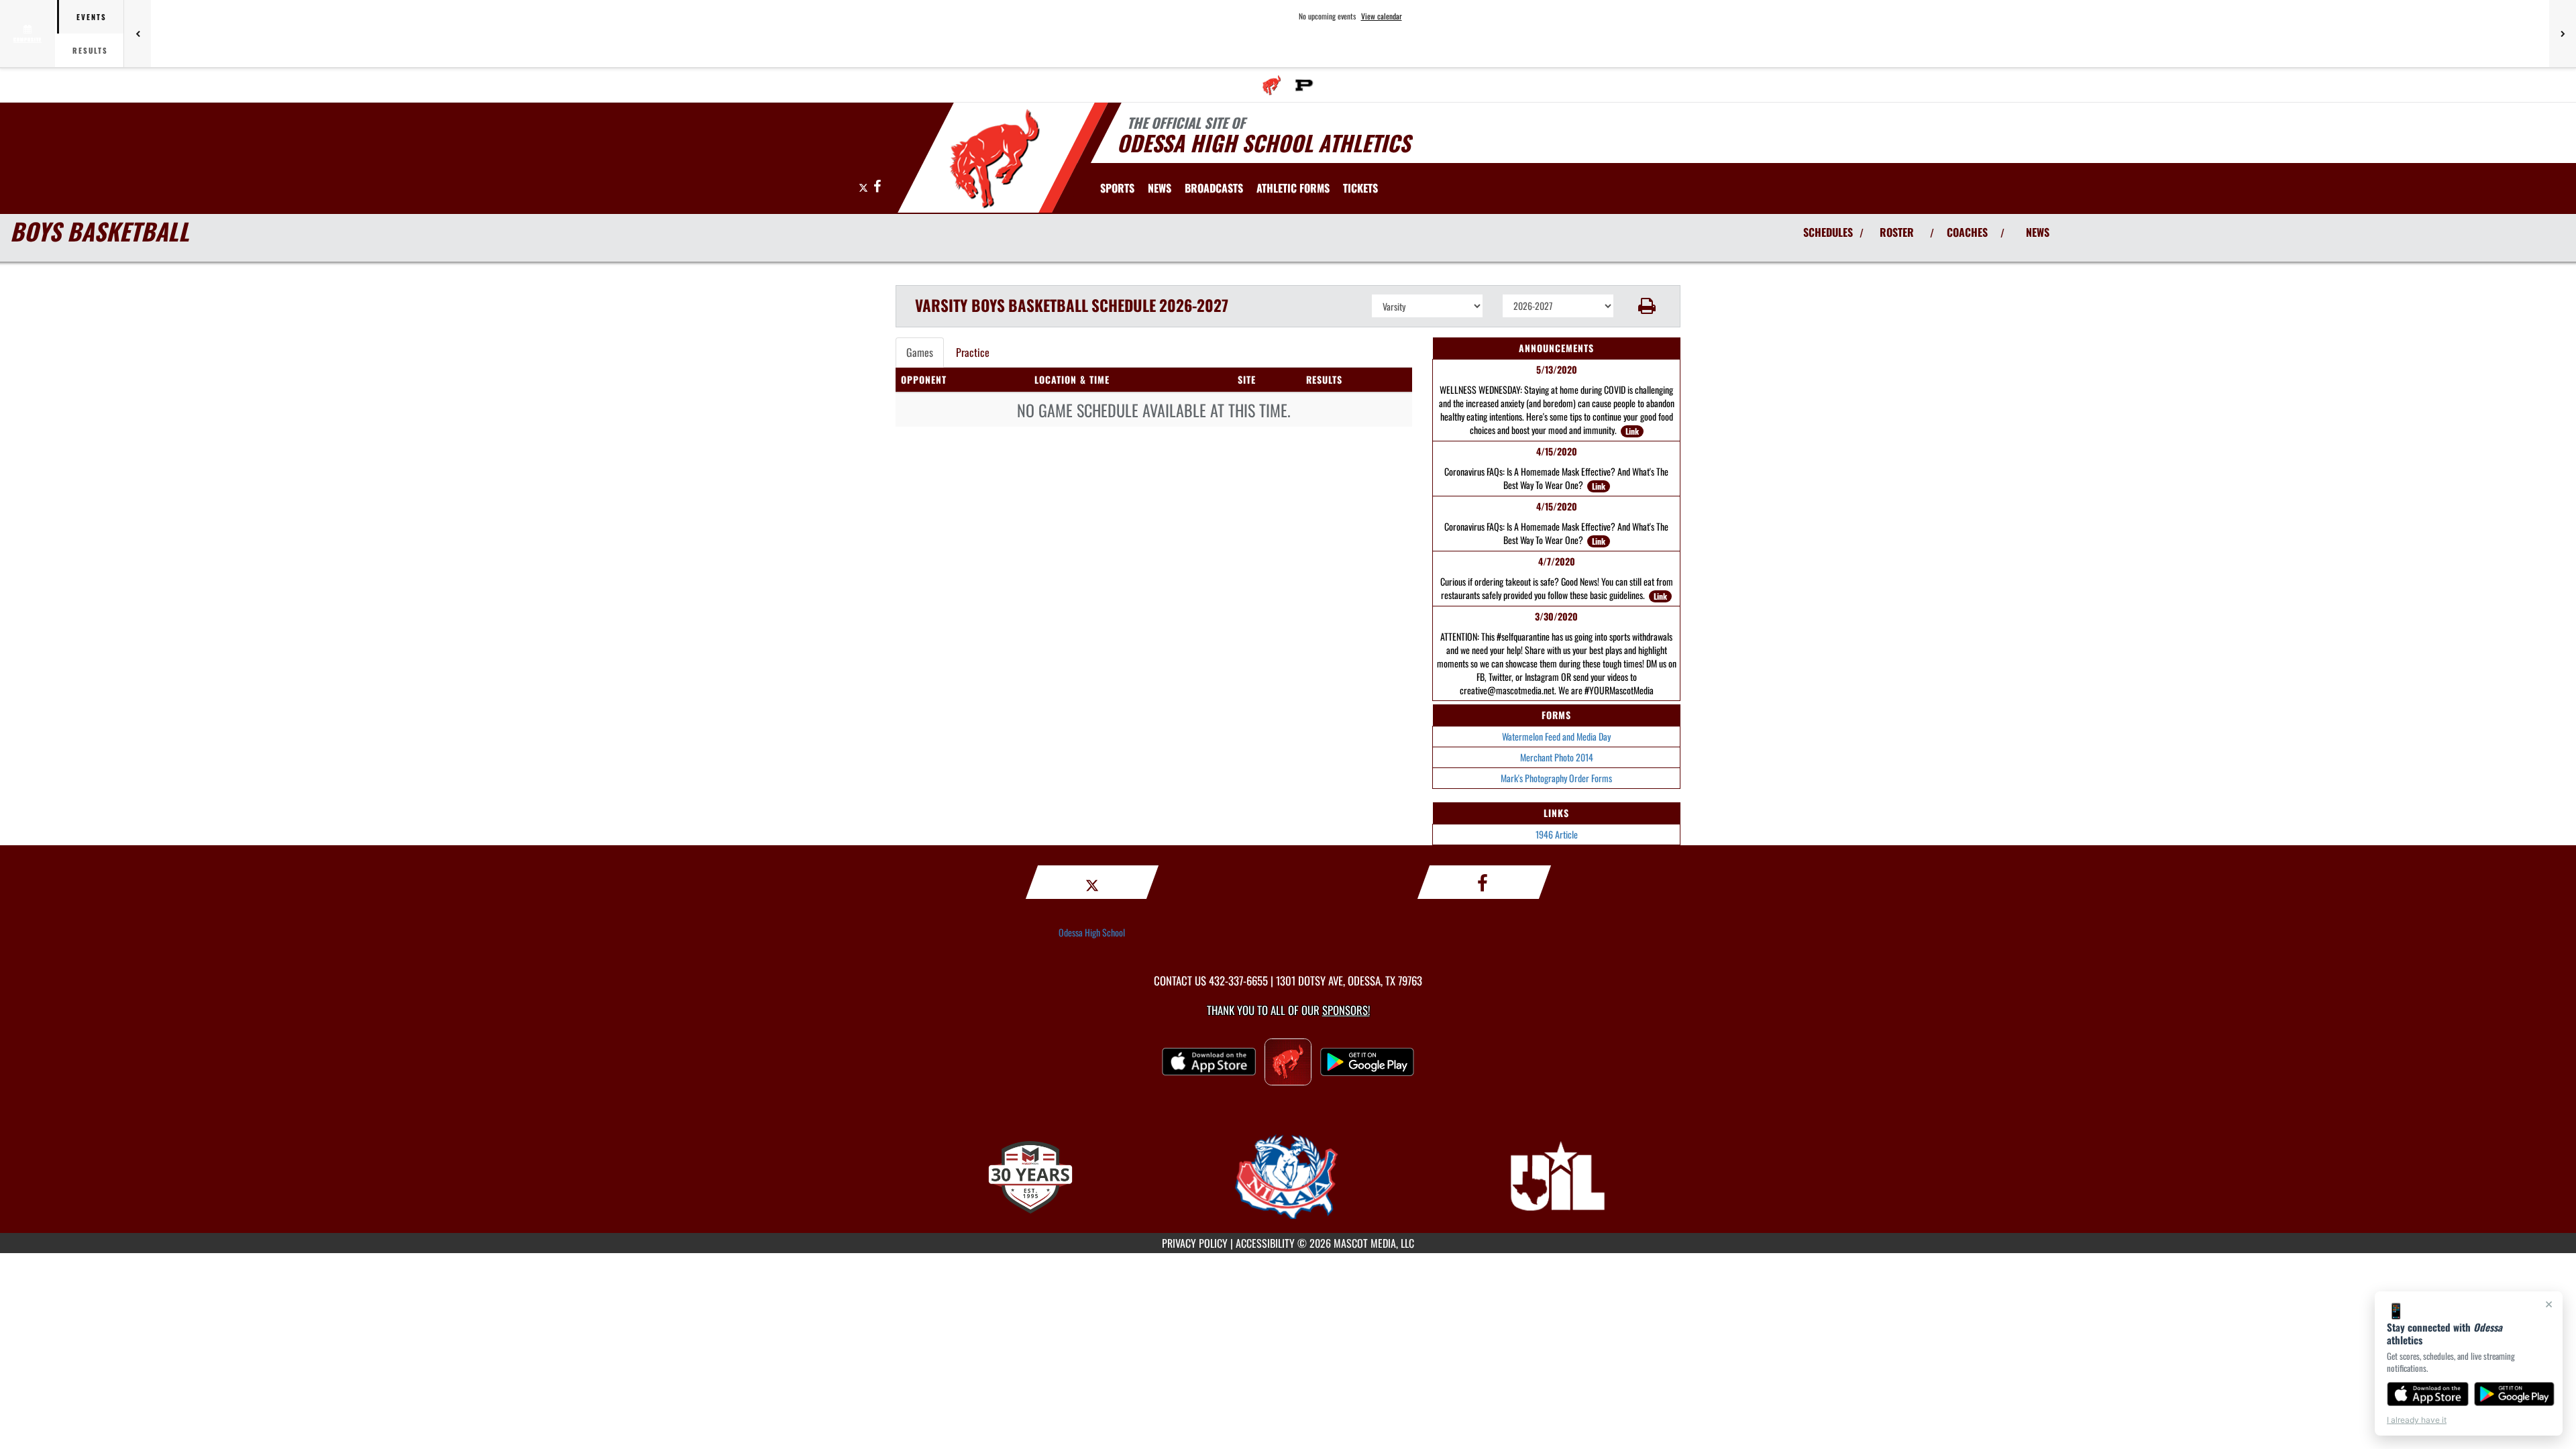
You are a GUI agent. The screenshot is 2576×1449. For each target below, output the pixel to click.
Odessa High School (1092, 932)
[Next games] (2563, 34)
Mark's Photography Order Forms (1556, 778)
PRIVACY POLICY (1195, 1243)
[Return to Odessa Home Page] (995, 160)
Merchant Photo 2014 (1557, 757)
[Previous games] (138, 34)
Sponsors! (1346, 1010)
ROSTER (1897, 232)
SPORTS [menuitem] (1117, 188)
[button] (1647, 306)
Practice (973, 352)
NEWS (2038, 232)
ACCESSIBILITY (1265, 1243)
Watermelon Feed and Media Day (1556, 736)
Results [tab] (90, 50)
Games (920, 352)
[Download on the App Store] (2428, 1394)
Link (1632, 431)
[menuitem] (1272, 85)
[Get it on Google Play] (2515, 1394)
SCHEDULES (1828, 232)
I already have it (2417, 1420)
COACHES (1967, 232)
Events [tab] (92, 17)
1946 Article (1557, 834)
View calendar (1382, 16)
